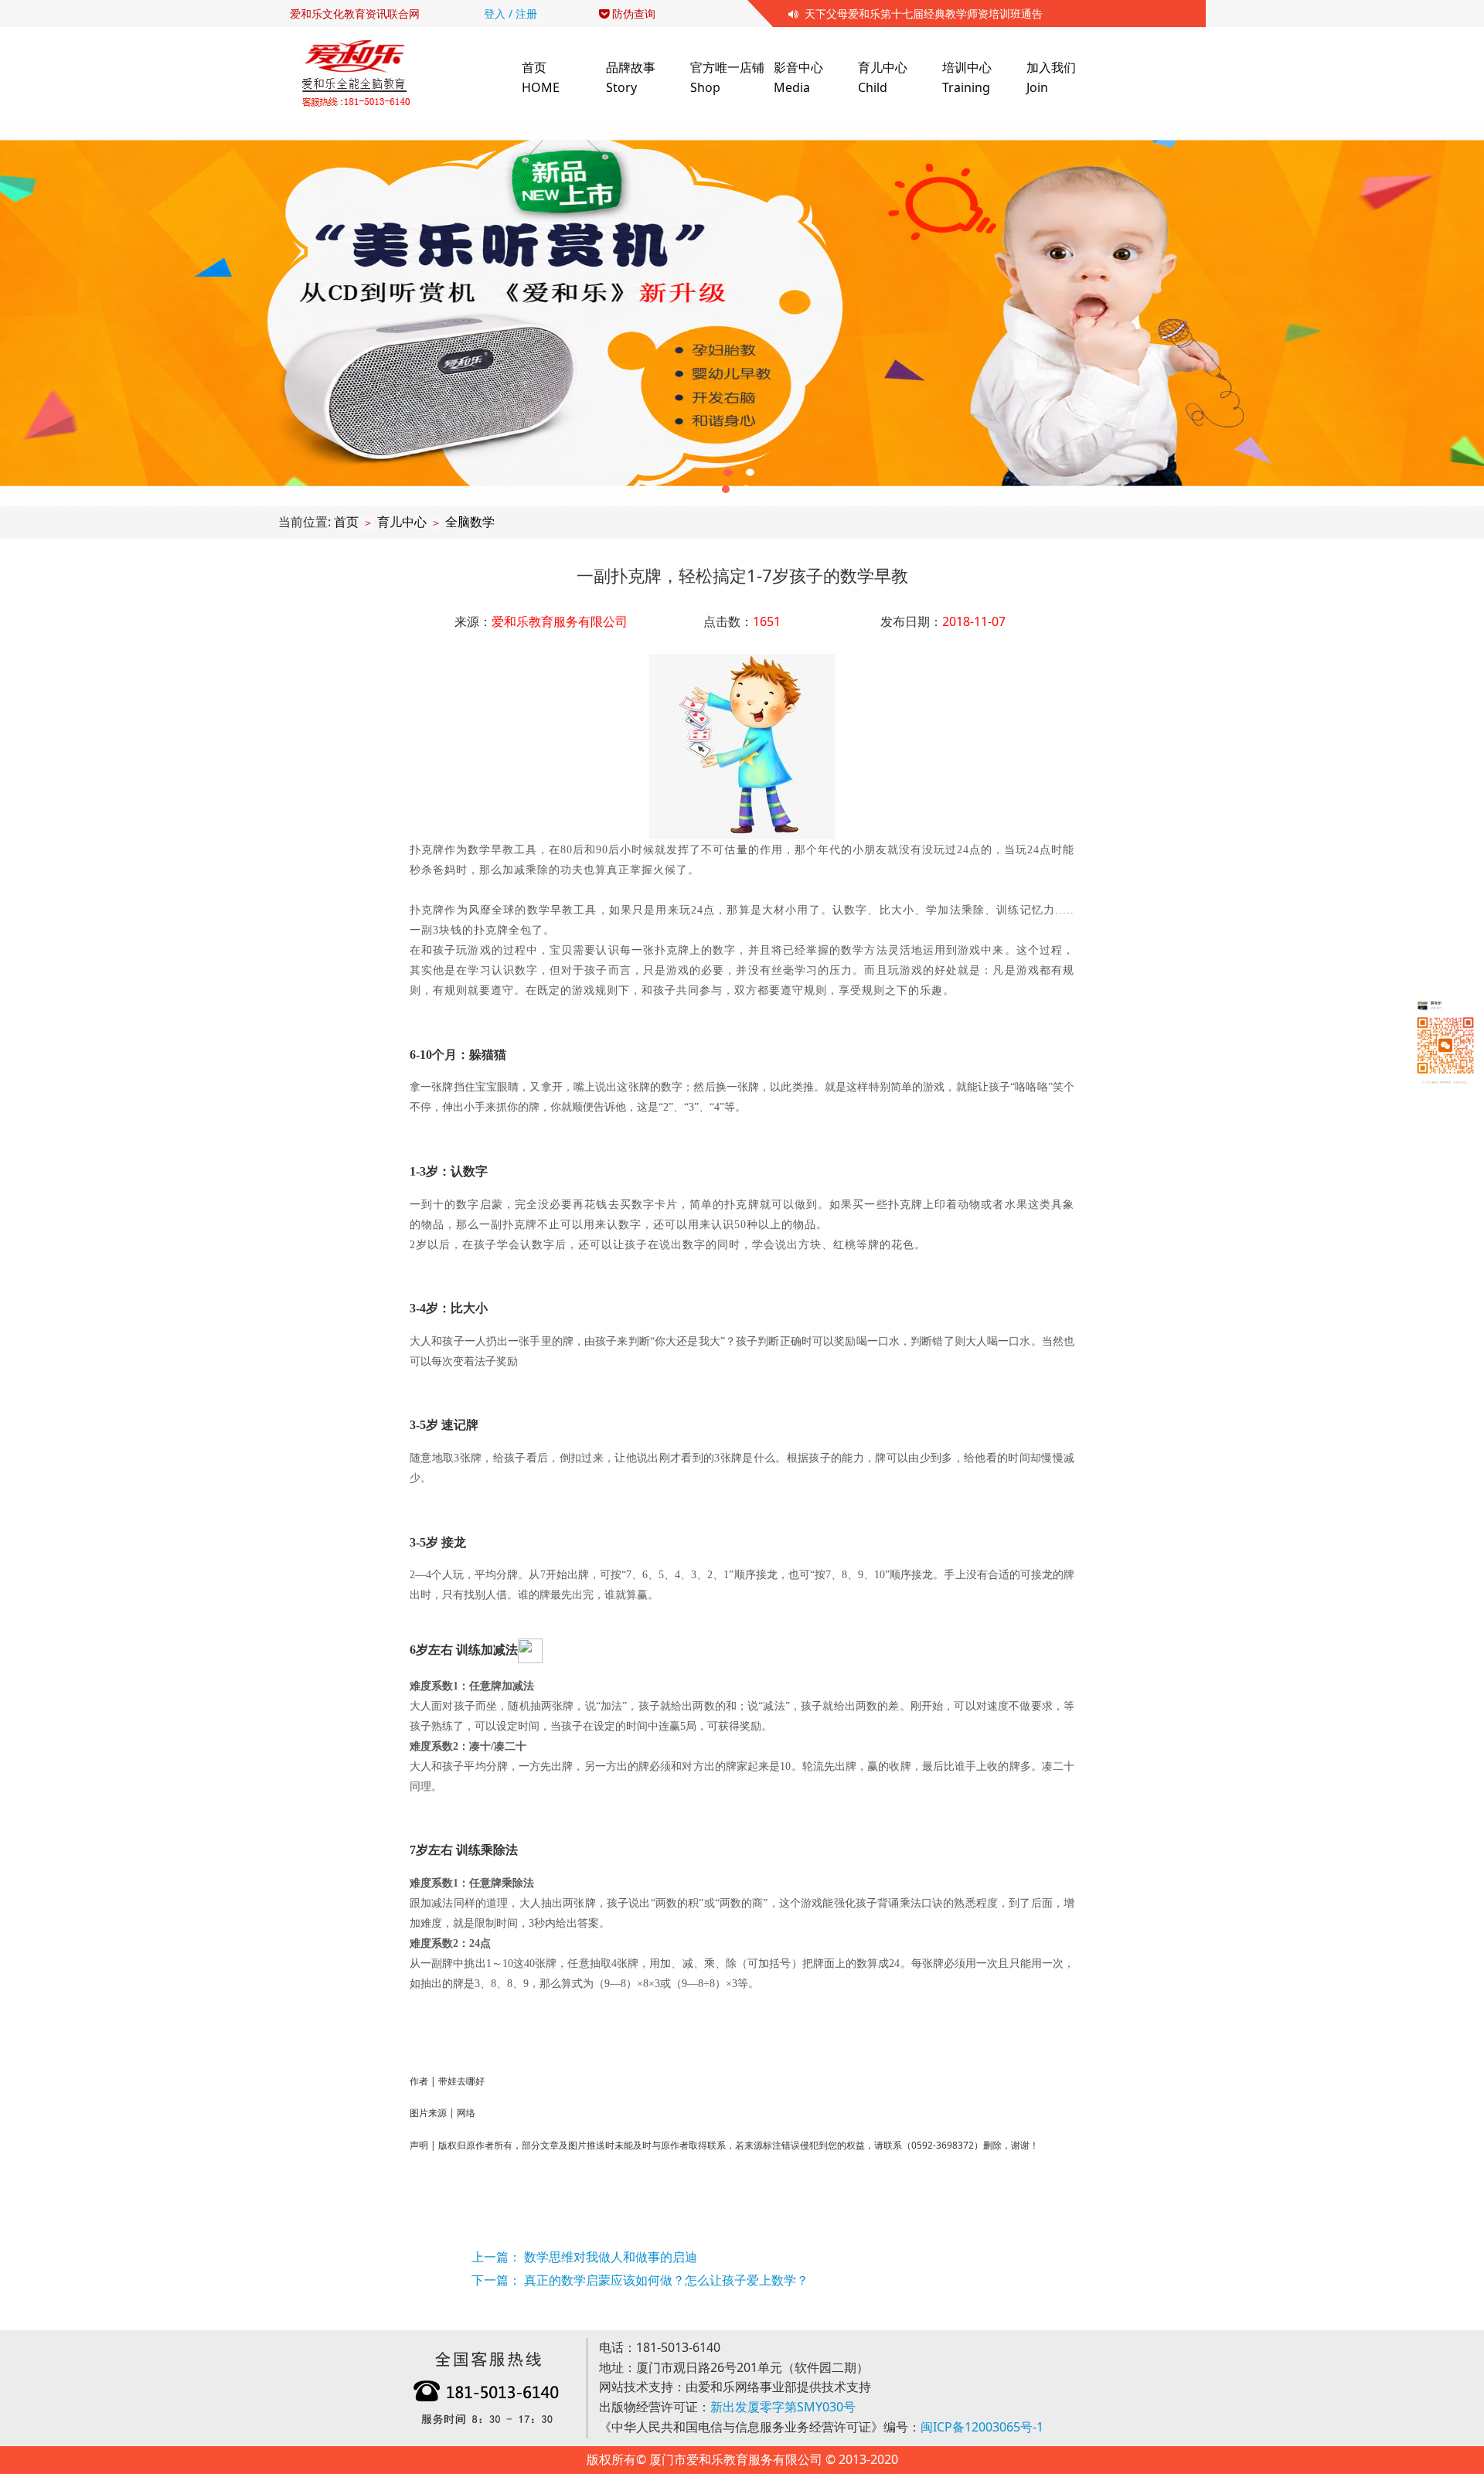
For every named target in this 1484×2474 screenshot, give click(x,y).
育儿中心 (402, 522)
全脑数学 (470, 522)
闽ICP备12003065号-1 (982, 2427)
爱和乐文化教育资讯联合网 (355, 14)
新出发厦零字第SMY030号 (783, 2407)
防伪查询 (632, 14)
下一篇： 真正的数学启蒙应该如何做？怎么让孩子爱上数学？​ (640, 2280)
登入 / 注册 (511, 14)
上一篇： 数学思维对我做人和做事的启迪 (584, 2257)
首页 (346, 522)
